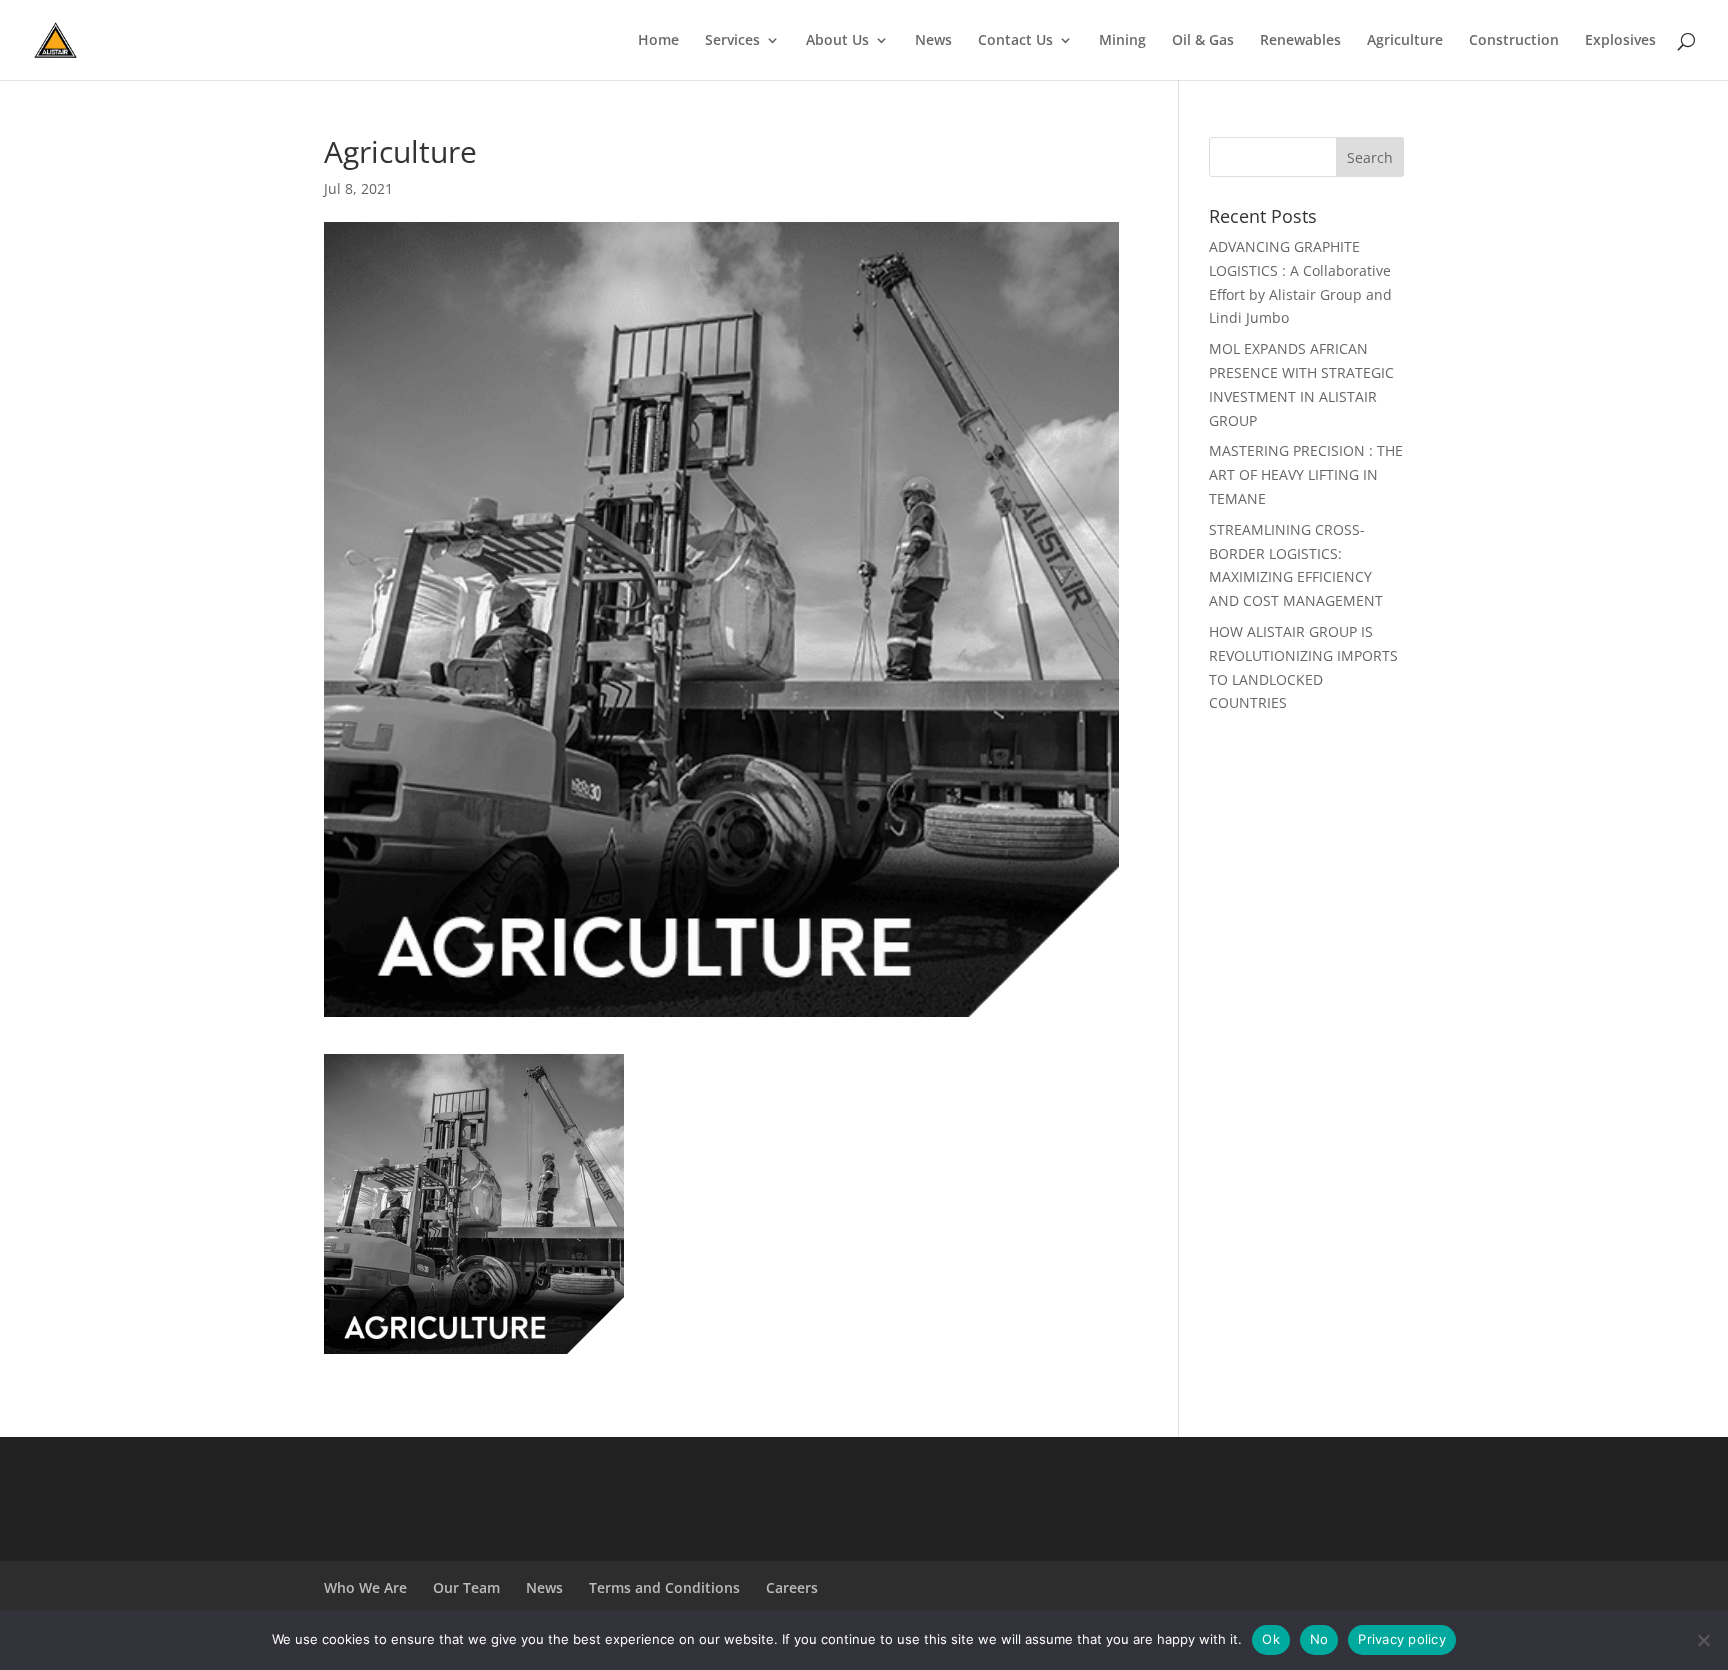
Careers (792, 1587)
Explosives (1620, 41)
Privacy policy (1402, 1639)
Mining (1122, 41)
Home (658, 41)
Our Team (466, 1587)
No (1319, 1639)
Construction (1514, 41)
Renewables (1300, 41)
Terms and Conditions (664, 1587)
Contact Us (1015, 41)
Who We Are (365, 1587)
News (933, 41)
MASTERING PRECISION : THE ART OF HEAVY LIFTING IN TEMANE (1306, 474)
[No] (1703, 1640)
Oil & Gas (1203, 41)
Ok (1271, 1639)
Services (732, 41)
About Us (837, 41)
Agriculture (1405, 41)
